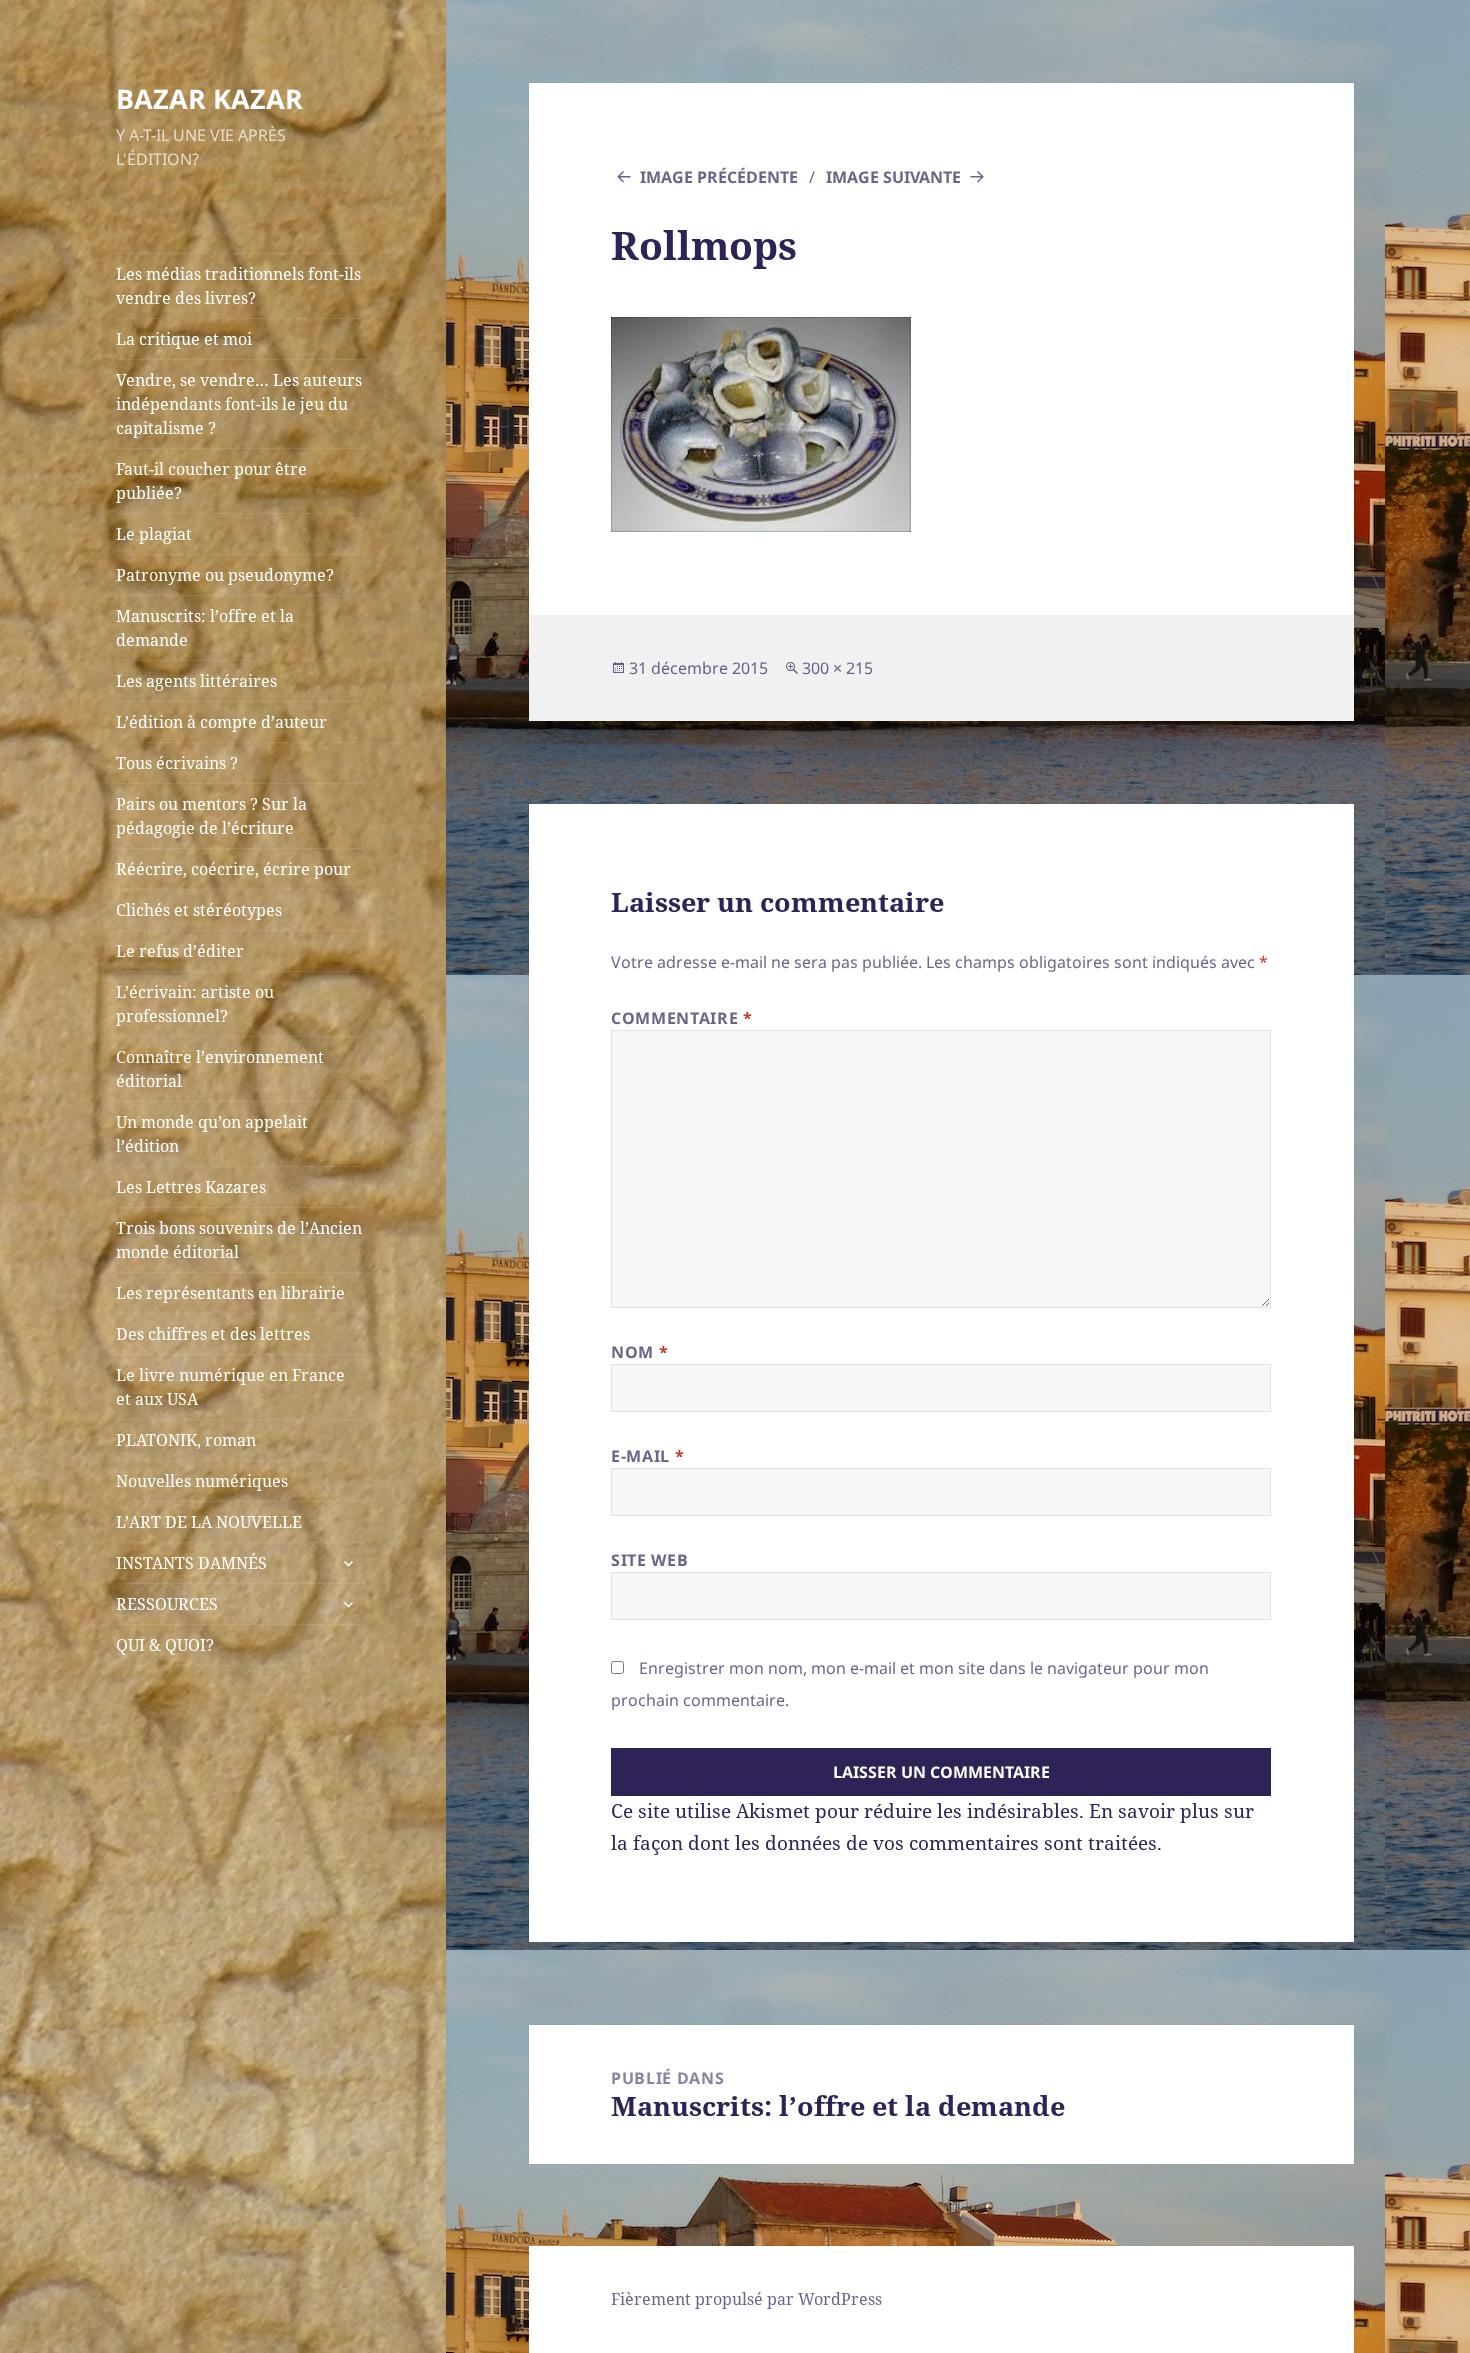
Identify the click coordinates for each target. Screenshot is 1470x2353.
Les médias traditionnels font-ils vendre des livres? (238, 286)
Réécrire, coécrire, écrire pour (233, 869)
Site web (649, 1560)
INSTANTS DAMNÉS (191, 1563)
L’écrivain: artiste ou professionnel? (195, 1004)
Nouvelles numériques (202, 1481)
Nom (639, 1352)
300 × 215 (837, 668)
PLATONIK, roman (186, 1440)
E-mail (647, 1456)
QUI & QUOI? (165, 1645)
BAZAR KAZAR (209, 98)
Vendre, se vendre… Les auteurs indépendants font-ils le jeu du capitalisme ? (239, 404)
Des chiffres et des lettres (213, 1334)
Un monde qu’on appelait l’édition (212, 1134)
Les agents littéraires (196, 681)
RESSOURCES (167, 1604)
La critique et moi (184, 339)
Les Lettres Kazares (191, 1187)
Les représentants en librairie (230, 1293)
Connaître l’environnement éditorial (220, 1069)
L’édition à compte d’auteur (221, 722)
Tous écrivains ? (177, 763)
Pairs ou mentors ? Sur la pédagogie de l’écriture (211, 816)
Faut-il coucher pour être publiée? (211, 481)
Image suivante (893, 177)
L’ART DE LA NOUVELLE (209, 1522)
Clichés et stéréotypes (199, 910)
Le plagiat (154, 534)
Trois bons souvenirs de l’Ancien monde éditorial (239, 1240)
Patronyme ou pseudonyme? (225, 575)
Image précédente (719, 177)
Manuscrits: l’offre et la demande (205, 628)
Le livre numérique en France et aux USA (230, 1387)
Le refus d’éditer (180, 951)
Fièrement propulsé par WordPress (746, 2299)
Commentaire (681, 1018)
